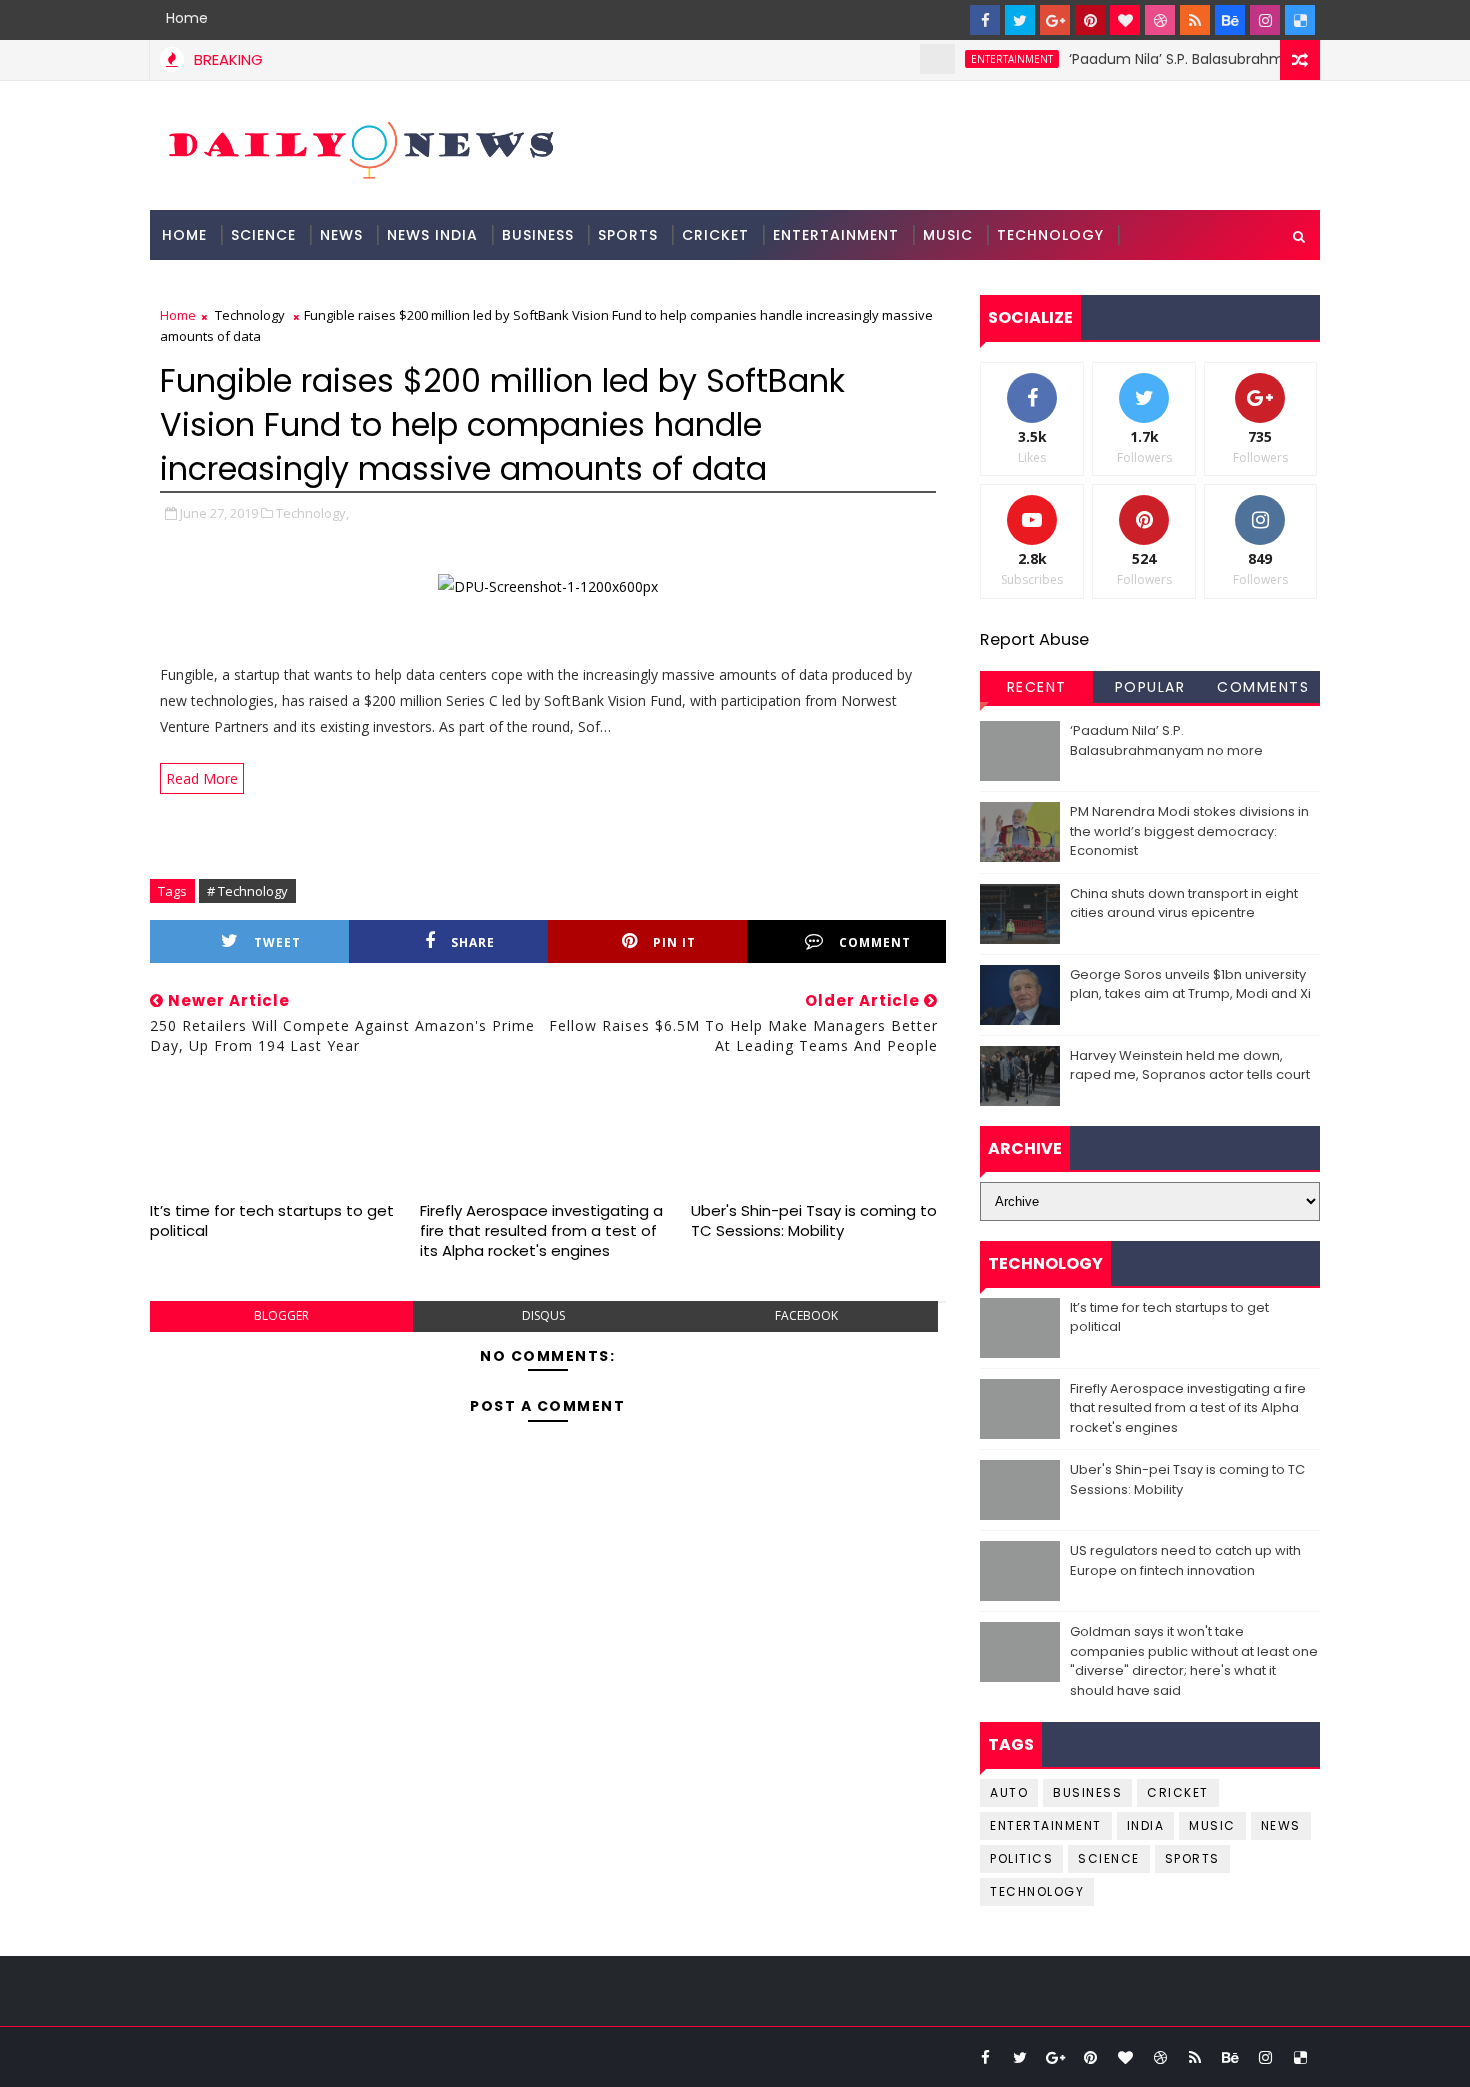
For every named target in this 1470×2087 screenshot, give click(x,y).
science (263, 235)
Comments (1263, 687)
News (341, 235)
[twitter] (1020, 20)
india (1146, 1825)
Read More (202, 778)
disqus (543, 1315)
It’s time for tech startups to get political (272, 1220)
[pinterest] (1090, 20)
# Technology (247, 891)
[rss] (1195, 20)
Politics (1021, 1858)
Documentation (231, 285)
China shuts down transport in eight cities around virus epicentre (1184, 903)
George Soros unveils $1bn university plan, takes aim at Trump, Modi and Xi (1190, 984)
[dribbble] (1160, 20)
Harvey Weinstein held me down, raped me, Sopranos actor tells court (1190, 1065)
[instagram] (1265, 20)
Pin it (674, 942)
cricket (1178, 1792)
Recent (1037, 687)
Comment (875, 942)
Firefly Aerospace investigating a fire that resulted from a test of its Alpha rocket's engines (541, 1231)
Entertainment (836, 235)
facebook (806, 1315)
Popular (1150, 687)
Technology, (312, 513)
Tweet (277, 942)
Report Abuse (1034, 639)
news (1281, 1825)
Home (187, 18)
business (1087, 1792)
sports (1192, 1858)
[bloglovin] (1125, 20)
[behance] (1230, 20)
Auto (1009, 1792)
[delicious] (1300, 20)
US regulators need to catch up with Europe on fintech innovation (1185, 1560)
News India (432, 235)
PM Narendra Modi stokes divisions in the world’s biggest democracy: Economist (1189, 831)
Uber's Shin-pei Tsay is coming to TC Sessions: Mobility (814, 1220)
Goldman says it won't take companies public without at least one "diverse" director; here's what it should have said (1194, 1661)
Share (473, 942)
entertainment (985, 59)
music (1212, 1825)
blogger (281, 1315)
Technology (1050, 235)
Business (538, 235)
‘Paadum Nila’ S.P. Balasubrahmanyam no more (1206, 59)
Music (948, 235)
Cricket (715, 235)
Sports (628, 235)
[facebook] (985, 20)
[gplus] (1055, 20)
